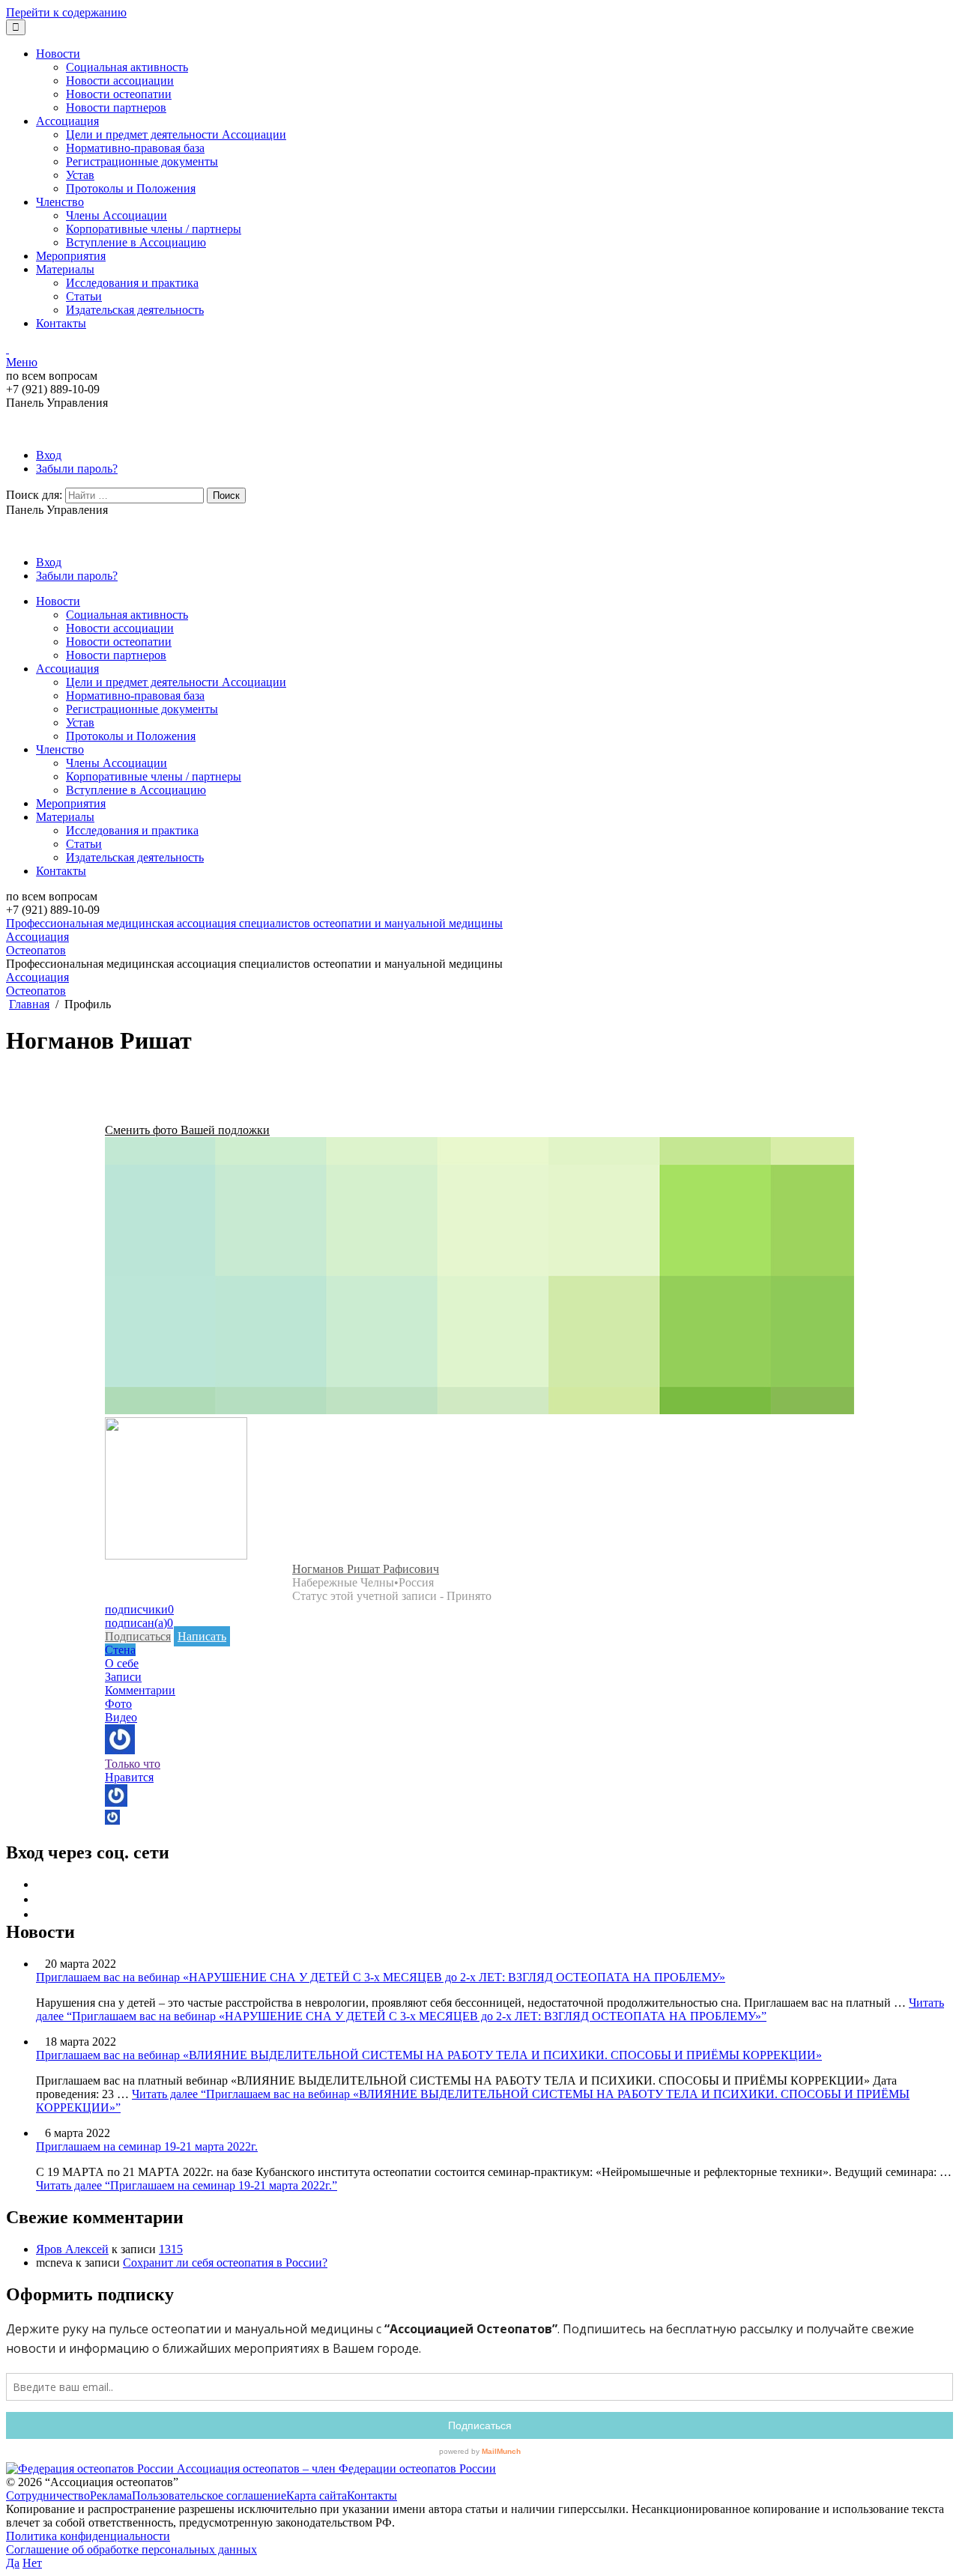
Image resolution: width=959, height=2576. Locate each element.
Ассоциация (67, 121)
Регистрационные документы (142, 161)
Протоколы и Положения (131, 188)
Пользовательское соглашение (209, 2495)
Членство (60, 202)
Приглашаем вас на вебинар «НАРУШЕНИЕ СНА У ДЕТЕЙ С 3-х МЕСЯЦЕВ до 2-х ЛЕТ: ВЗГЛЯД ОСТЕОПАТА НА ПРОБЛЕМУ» (381, 1977)
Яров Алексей (72, 2249)
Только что (133, 1764)
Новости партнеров (116, 107)
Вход (49, 455)
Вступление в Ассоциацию (136, 242)
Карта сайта (317, 2495)
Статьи (84, 296)
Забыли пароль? (77, 469)
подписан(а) (139, 1623)
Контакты (61, 323)
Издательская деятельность (135, 310)
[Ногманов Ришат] (176, 1555)
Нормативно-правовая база (135, 148)
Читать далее (490, 2009)
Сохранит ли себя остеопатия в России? (225, 2263)
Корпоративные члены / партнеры (154, 229)
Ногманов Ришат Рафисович (366, 1569)
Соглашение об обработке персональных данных (131, 2549)
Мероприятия (71, 256)
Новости (58, 54)
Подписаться (138, 1636)
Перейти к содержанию (66, 12)
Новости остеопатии (119, 94)
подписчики (139, 1609)
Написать (202, 1636)
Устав (80, 175)
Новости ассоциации (120, 81)
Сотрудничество (48, 2495)
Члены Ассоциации (117, 215)
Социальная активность (127, 67)
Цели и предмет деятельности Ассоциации (176, 134)
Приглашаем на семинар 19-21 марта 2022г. (147, 2146)
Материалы (65, 269)
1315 (171, 2249)
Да (13, 2563)
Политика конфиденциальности (88, 2536)
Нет (32, 2563)
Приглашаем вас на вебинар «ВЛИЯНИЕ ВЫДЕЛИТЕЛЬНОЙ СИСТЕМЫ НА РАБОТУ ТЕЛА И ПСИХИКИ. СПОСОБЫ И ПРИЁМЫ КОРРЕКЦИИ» (429, 2055)
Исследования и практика (132, 283)
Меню (22, 362)
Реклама (111, 2495)
